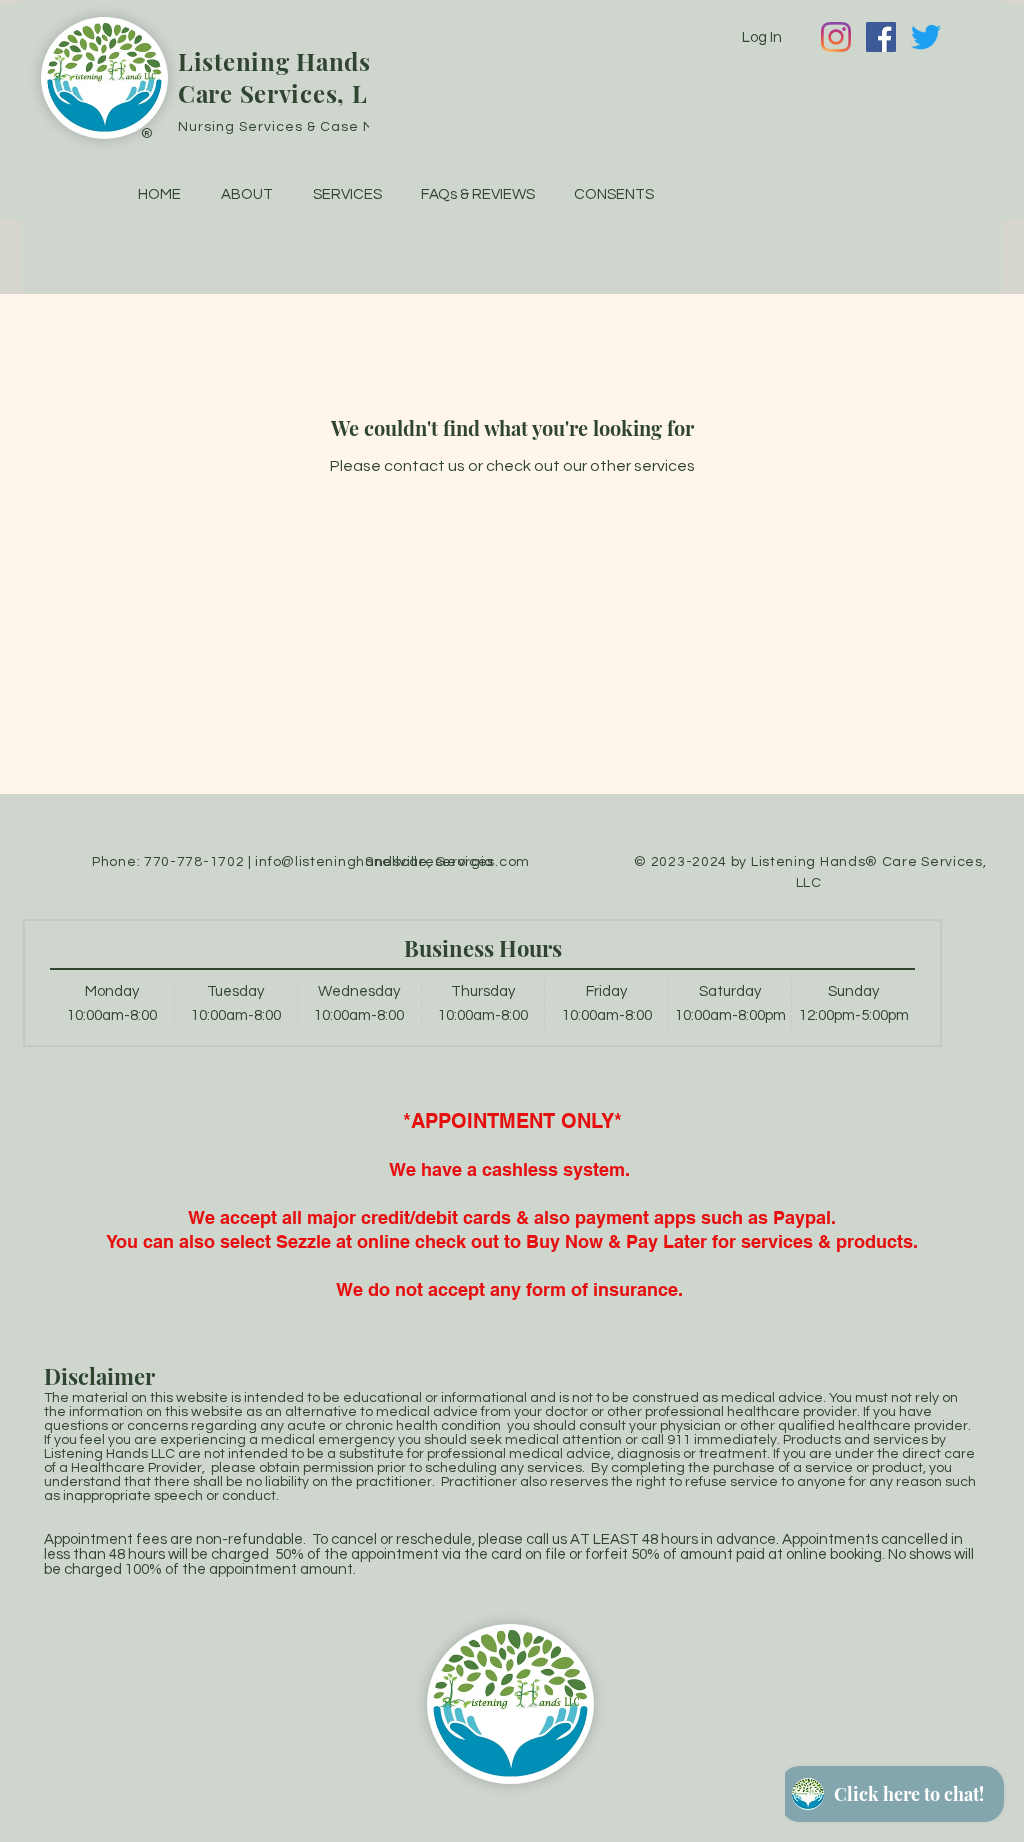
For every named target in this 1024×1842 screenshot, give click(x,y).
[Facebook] (881, 37)
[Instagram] (836, 37)
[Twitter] (926, 37)
